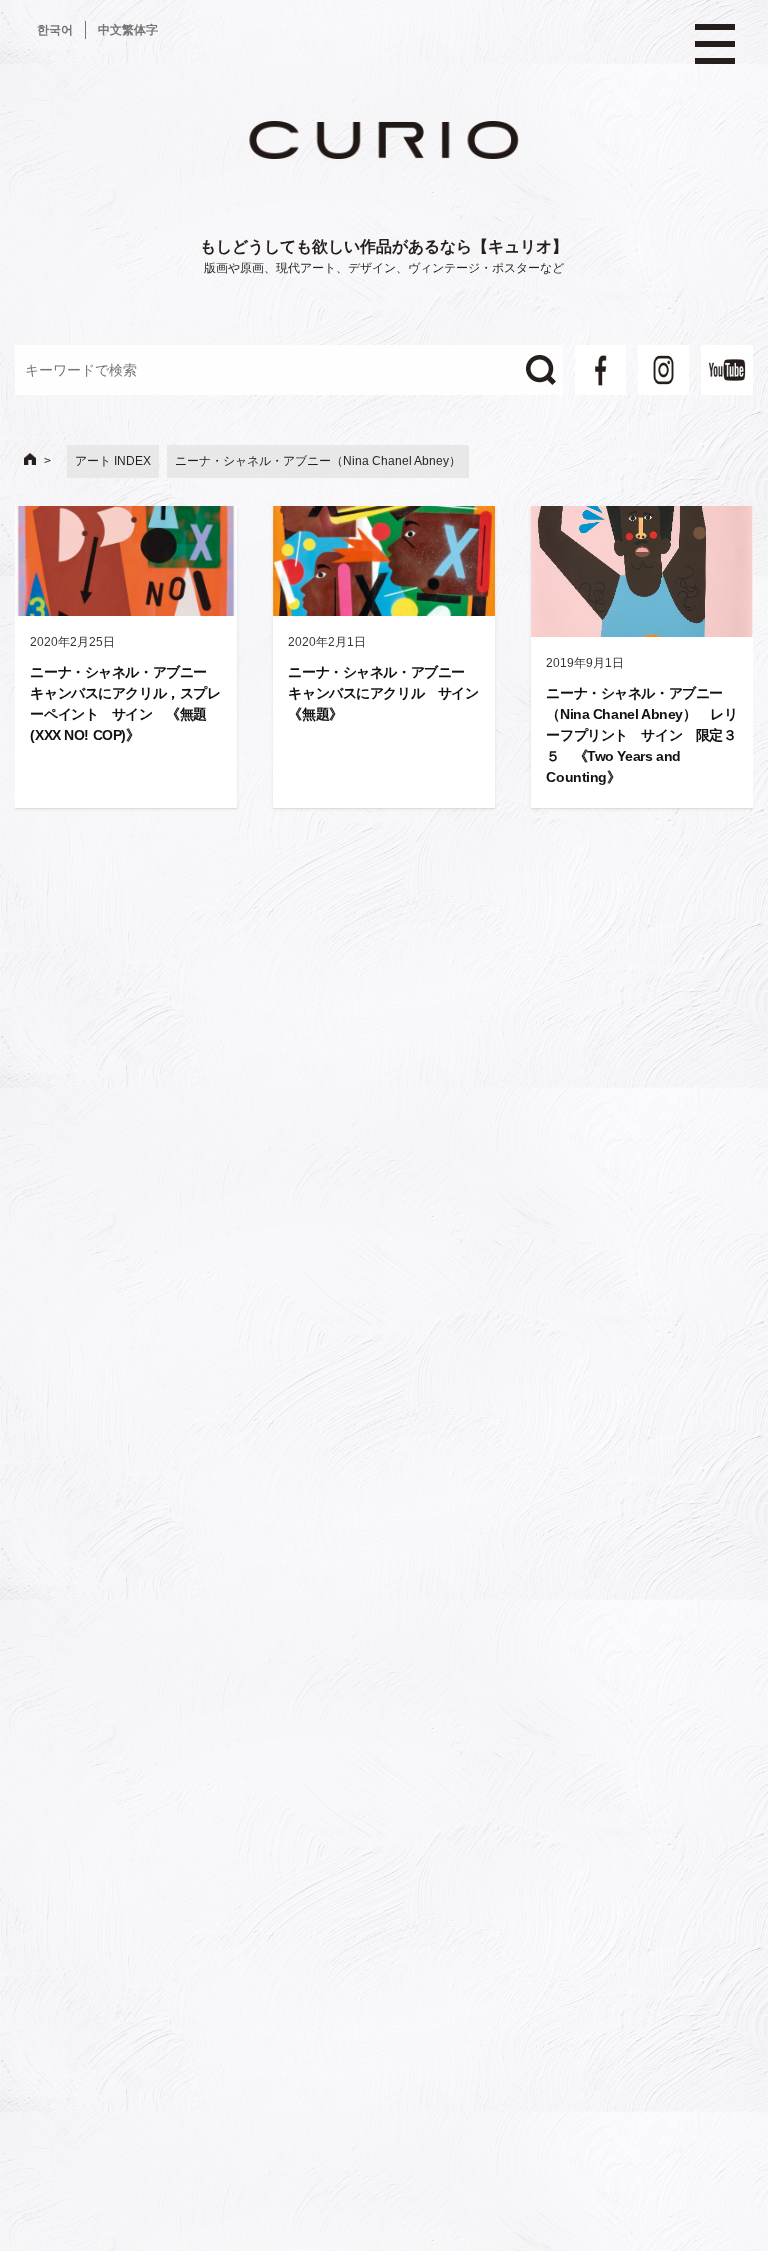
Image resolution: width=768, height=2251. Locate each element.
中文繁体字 (128, 30)
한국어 (55, 30)
